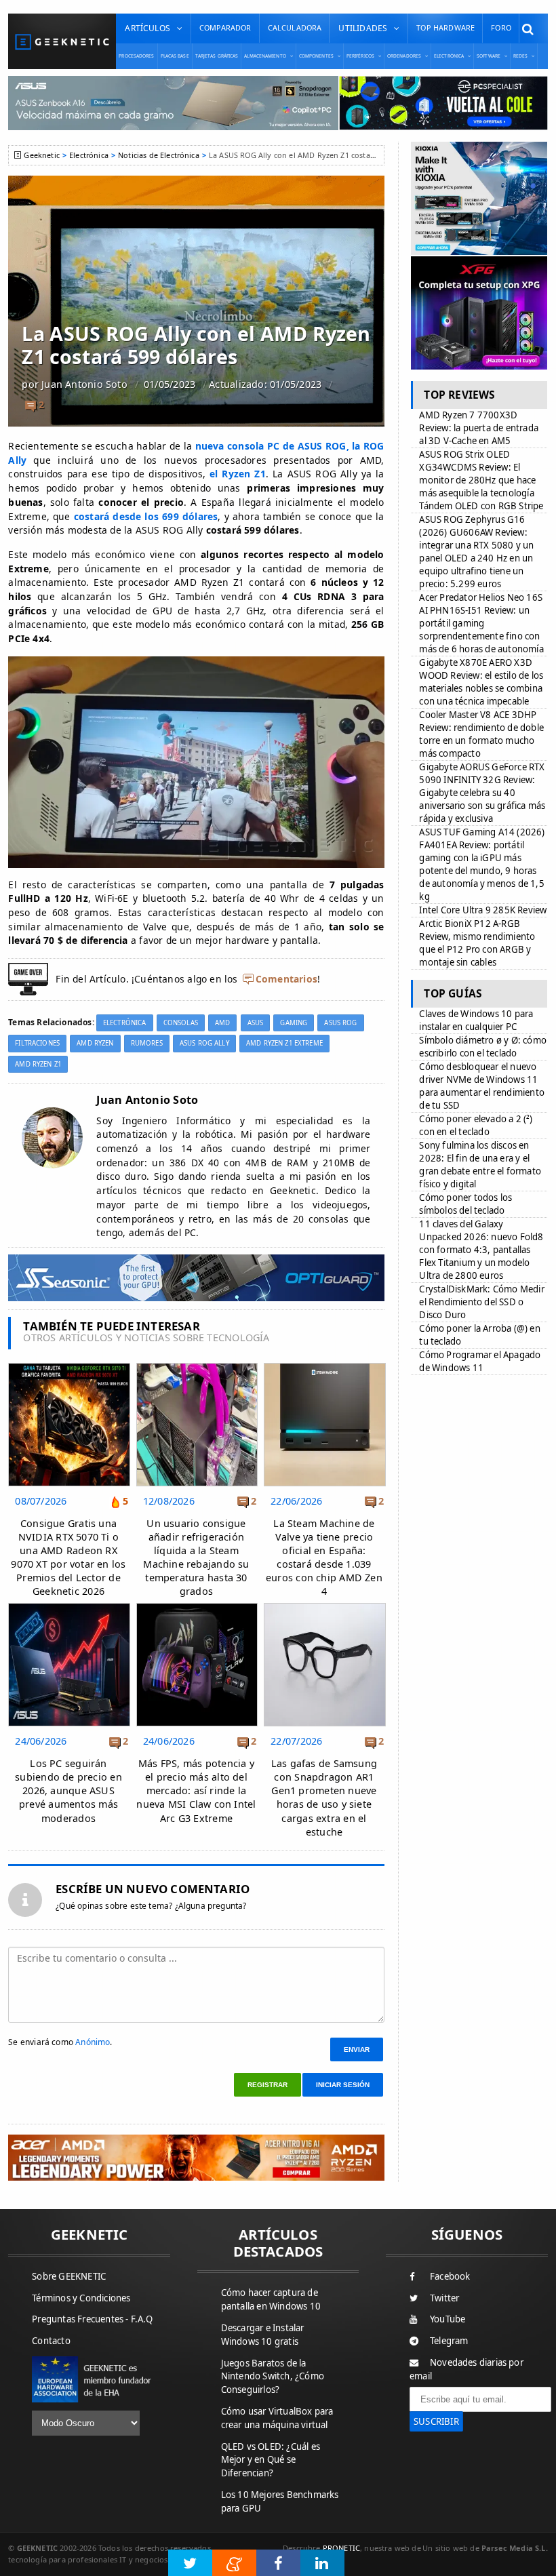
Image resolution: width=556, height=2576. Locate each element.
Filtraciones (37, 1043)
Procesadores (136, 56)
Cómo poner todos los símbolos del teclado (465, 1204)
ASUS (256, 1023)
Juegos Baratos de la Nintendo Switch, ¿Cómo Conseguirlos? (273, 2377)
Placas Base (175, 56)
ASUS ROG (340, 1023)
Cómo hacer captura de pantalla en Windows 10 (271, 2299)
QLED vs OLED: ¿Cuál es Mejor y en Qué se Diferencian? (271, 2460)
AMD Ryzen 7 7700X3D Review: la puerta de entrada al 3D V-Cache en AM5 (479, 428)
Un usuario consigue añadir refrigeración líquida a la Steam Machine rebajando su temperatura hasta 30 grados (196, 1558)
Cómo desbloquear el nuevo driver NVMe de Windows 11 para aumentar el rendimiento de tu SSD (482, 1086)
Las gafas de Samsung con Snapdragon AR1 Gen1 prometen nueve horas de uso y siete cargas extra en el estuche (324, 1798)
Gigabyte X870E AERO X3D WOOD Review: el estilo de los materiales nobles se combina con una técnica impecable (481, 682)
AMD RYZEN (95, 1043)
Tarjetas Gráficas (217, 56)
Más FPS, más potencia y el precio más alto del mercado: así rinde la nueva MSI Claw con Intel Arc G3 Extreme (196, 1791)
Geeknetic (41, 155)
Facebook (450, 2276)
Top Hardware (445, 27)
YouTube (448, 2319)
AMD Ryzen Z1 (38, 1064)
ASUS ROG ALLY (204, 1043)
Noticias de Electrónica (159, 155)
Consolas (181, 1023)
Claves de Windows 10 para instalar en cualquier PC (476, 1020)
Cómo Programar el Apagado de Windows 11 (480, 1361)
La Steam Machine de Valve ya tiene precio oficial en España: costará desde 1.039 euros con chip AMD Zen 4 (324, 1558)
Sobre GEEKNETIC (69, 2276)
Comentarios (286, 979)
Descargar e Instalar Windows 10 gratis (263, 2335)
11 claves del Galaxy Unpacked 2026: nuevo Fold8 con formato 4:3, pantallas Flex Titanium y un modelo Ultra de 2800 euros (481, 1250)
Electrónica (89, 155)
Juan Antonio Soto (84, 384)
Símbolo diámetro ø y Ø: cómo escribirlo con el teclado (483, 1047)
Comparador (225, 27)
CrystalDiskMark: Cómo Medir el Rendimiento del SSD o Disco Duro (481, 1302)
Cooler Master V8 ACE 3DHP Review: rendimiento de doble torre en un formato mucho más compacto (481, 734)
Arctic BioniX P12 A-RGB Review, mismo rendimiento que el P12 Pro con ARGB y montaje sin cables (477, 943)
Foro (501, 27)
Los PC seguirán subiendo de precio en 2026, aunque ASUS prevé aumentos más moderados (68, 1791)
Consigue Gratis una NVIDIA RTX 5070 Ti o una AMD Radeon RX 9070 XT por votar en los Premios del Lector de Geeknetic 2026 (68, 1558)
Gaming (294, 1023)
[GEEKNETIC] (62, 42)
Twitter (444, 2298)
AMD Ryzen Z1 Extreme (284, 1043)
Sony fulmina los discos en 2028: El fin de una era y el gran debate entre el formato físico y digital (480, 1165)
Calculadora (295, 27)
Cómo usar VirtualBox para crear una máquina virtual (277, 2418)
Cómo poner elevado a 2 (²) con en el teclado (476, 1125)
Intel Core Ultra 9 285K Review (483, 910)
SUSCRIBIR (436, 2421)
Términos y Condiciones (81, 2298)
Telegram (449, 2341)
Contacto (51, 2341)
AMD (222, 1023)
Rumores (147, 1043)
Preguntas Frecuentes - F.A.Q (92, 2319)
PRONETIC (341, 2548)
